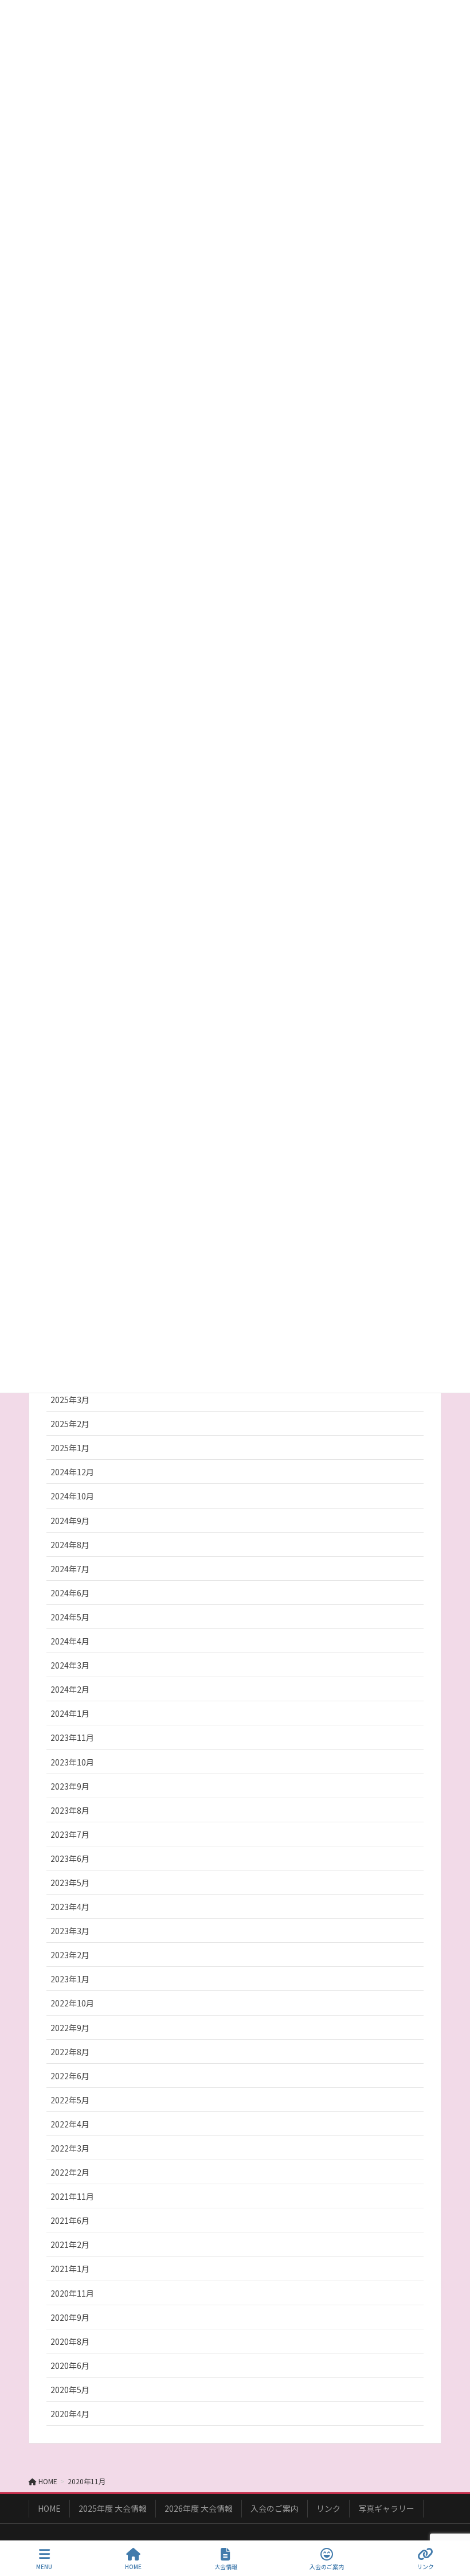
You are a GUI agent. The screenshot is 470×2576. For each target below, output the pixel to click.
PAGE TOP (452, 2524)
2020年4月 (70, 2414)
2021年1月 (70, 2269)
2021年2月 (70, 2244)
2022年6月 (70, 2076)
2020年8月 (70, 2341)
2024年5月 (70, 1617)
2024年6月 (70, 1593)
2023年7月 (70, 1834)
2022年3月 (70, 2148)
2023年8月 (70, 1810)
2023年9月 (70, 1786)
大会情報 (226, 2566)
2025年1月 (70, 1448)
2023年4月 (70, 1907)
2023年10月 (72, 1762)
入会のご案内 (275, 2508)
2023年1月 (70, 1979)
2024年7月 (70, 1569)
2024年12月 (72, 1472)
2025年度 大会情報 (113, 2508)
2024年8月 (70, 1545)
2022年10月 (72, 2003)
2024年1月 (70, 1713)
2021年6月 (70, 2220)
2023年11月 (72, 1737)
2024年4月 (70, 1641)
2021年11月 (72, 2196)
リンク (328, 2508)
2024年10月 (72, 1496)
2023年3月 (70, 1931)
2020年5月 (70, 2390)
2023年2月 (70, 1955)
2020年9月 (70, 2317)
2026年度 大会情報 (199, 2508)
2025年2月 (70, 1424)
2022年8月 (70, 2052)
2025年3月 (70, 1400)
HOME (49, 2508)
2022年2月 (70, 2172)
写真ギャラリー (386, 2508)
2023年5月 (70, 1883)
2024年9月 (70, 1521)
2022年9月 (70, 2028)
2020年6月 (70, 2365)
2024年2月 (70, 1689)
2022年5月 (70, 2100)
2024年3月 (70, 1665)
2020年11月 (72, 2293)
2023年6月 (70, 1858)
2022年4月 (70, 2124)
